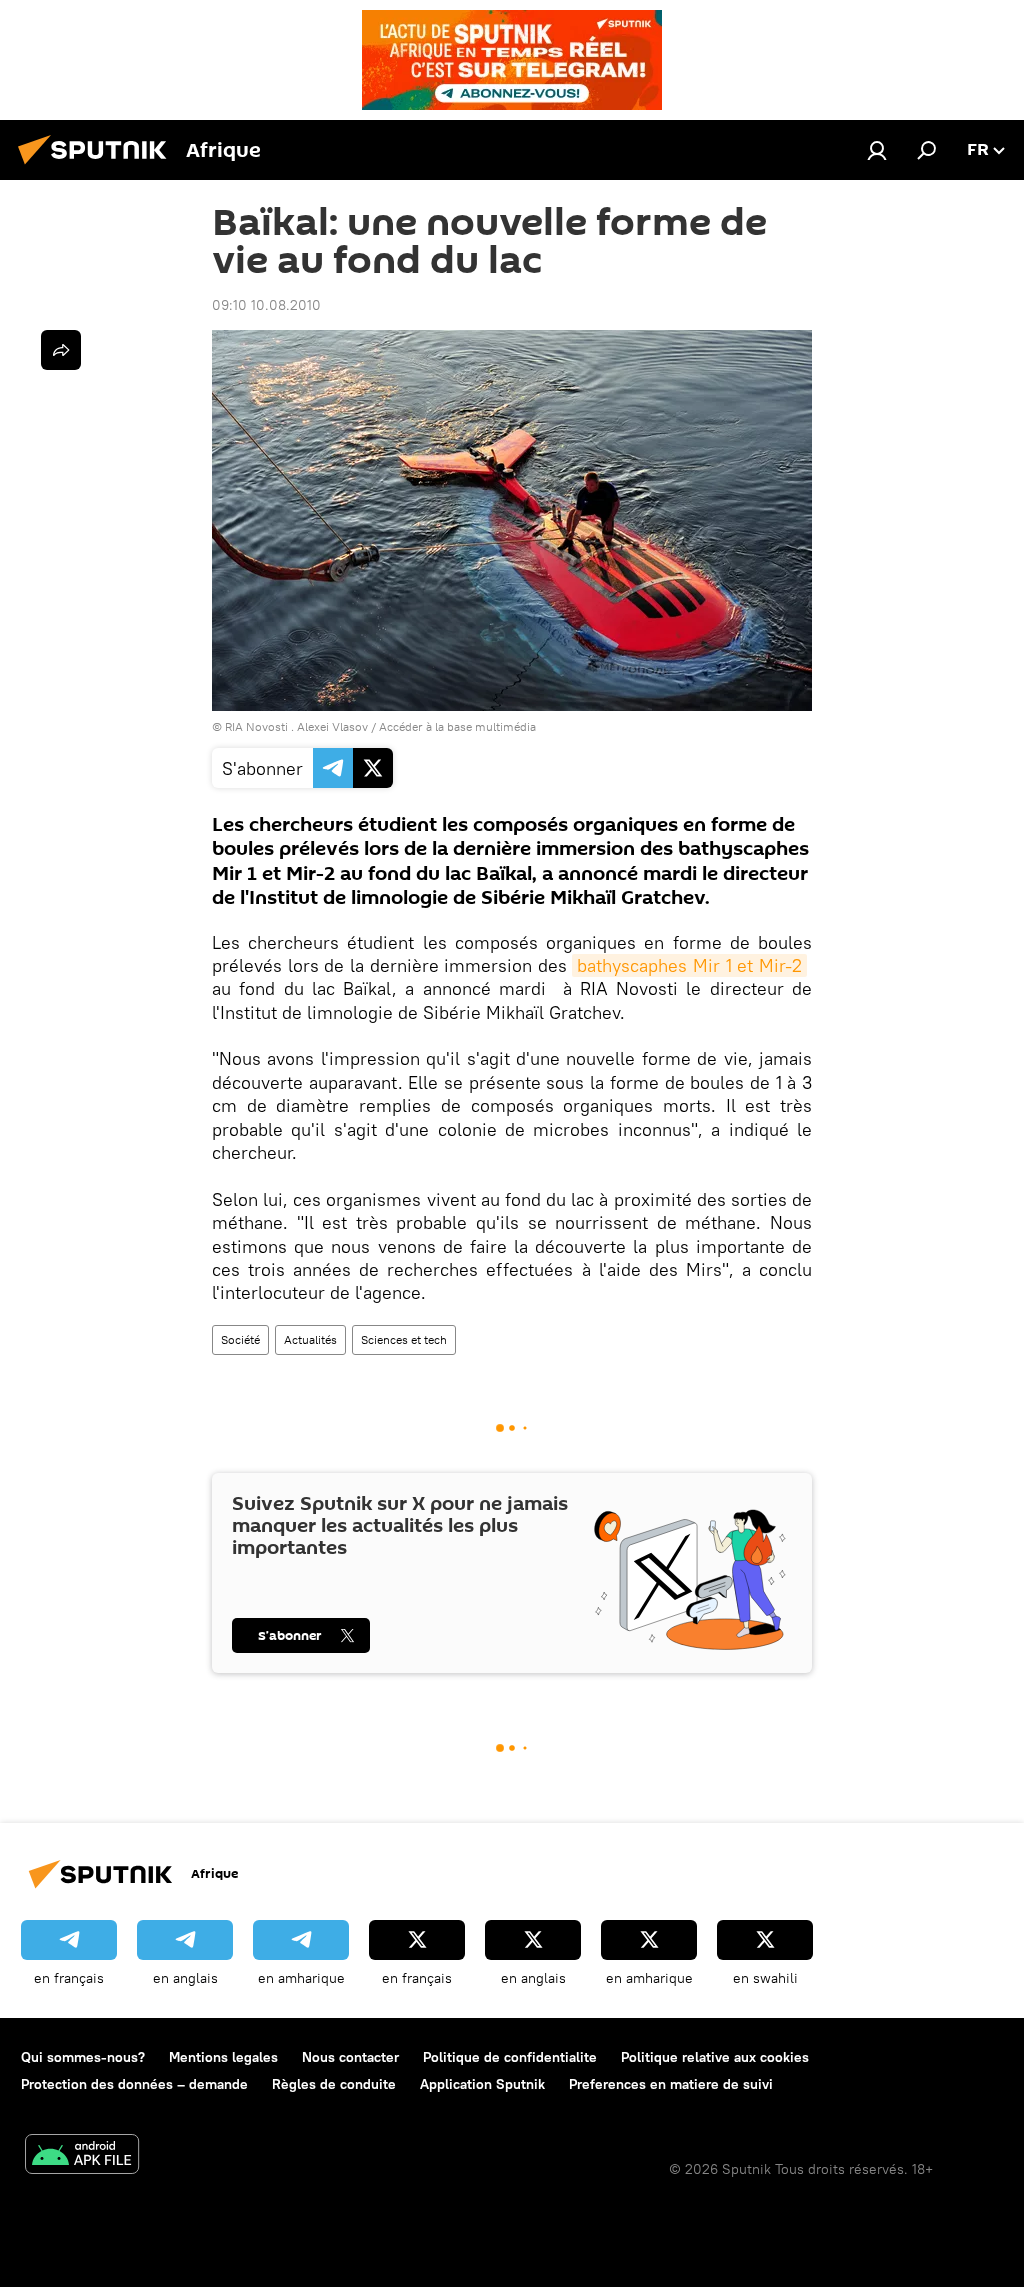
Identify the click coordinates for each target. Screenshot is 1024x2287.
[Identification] (877, 150)
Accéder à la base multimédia (457, 726)
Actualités (310, 1339)
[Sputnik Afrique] (98, 167)
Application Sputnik (482, 2084)
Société (240, 1339)
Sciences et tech (404, 1339)
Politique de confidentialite (510, 2057)
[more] (61, 350)
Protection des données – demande (134, 2084)
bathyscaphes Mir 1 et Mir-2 (689, 965)
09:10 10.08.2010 (266, 305)
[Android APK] (82, 2156)
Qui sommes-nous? (83, 2057)
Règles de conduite (334, 2084)
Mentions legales (223, 2057)
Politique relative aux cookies (715, 2057)
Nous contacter (350, 2057)
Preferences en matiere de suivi (671, 2084)
